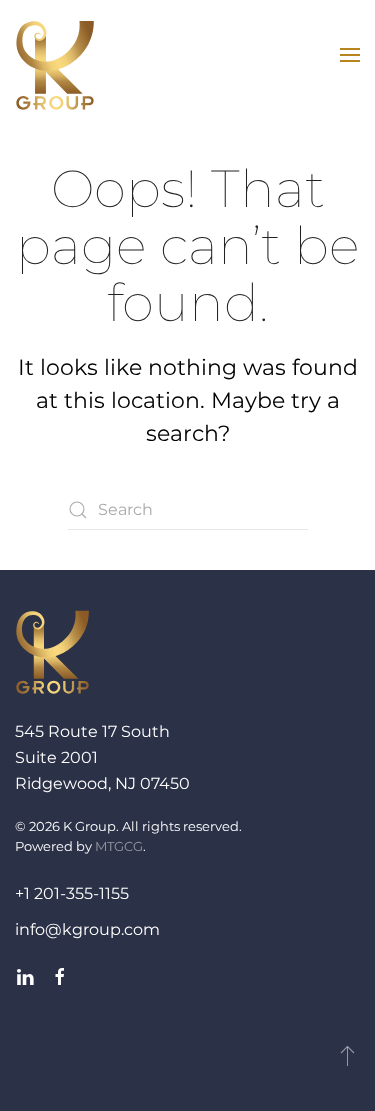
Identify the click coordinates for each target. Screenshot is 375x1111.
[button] (350, 55)
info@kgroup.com (87, 929)
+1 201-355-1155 (72, 893)
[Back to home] (55, 65)
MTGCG (119, 846)
